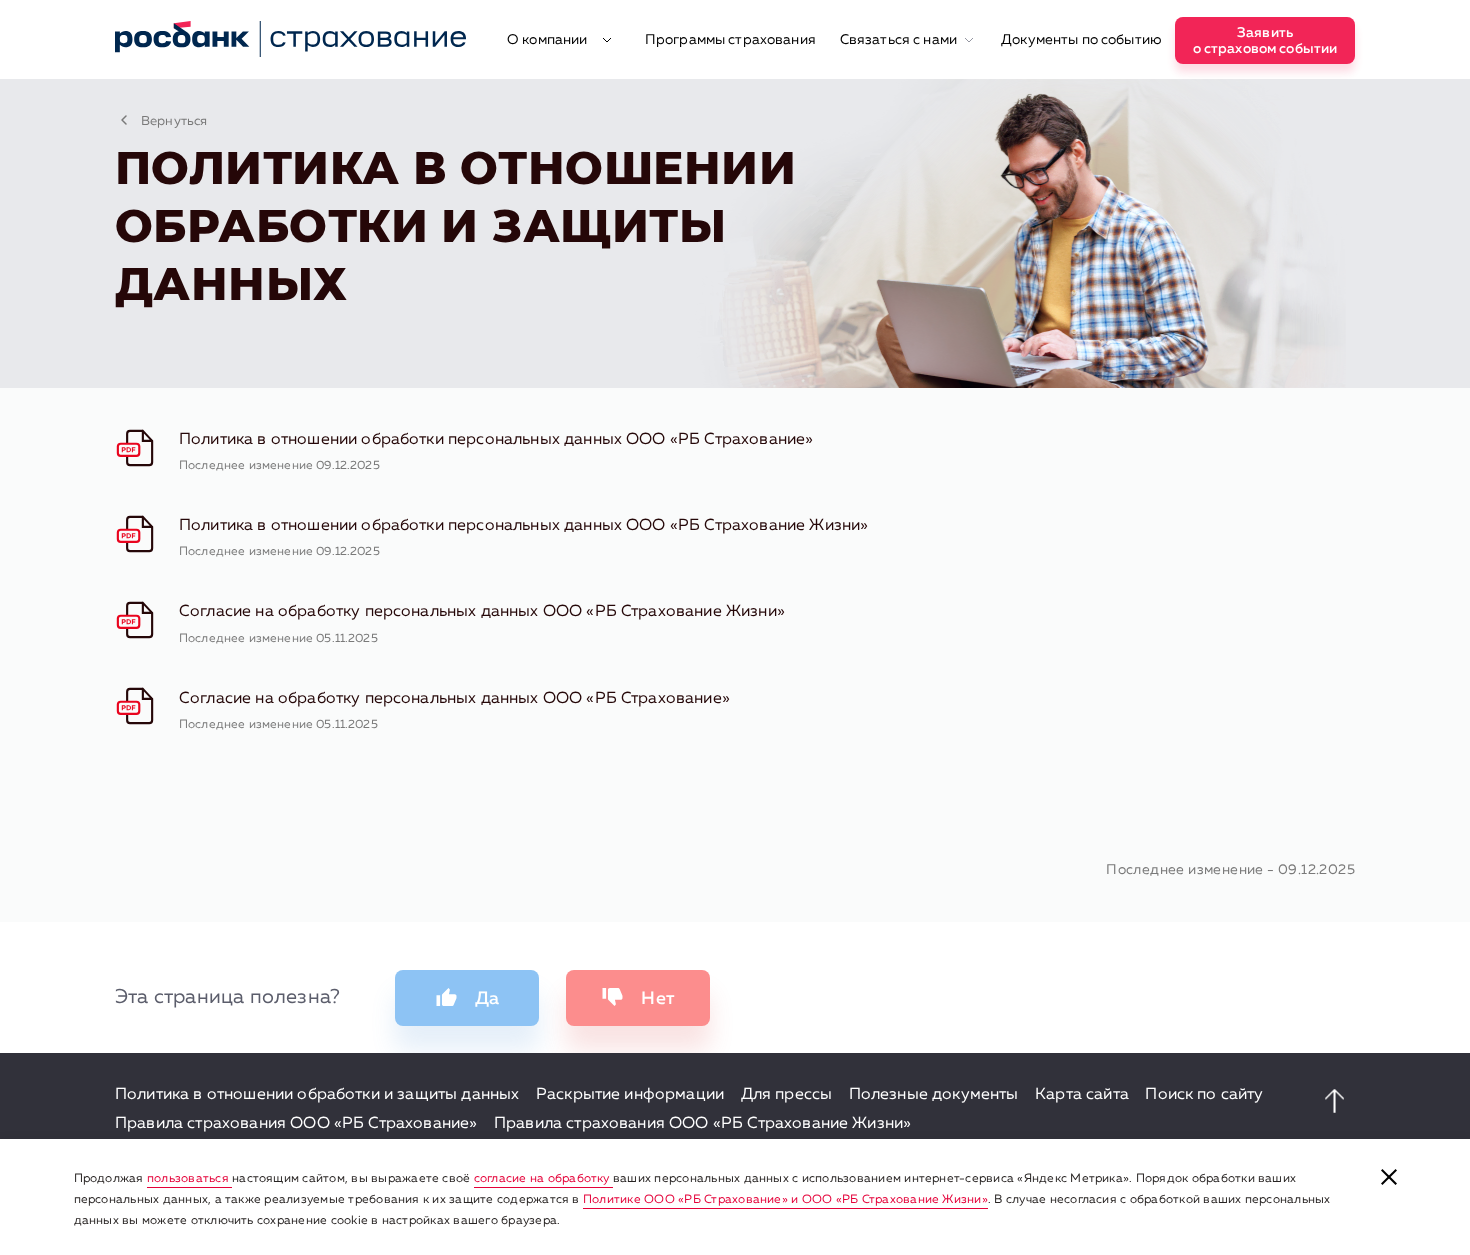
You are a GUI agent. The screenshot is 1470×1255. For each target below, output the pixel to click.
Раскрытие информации (630, 1095)
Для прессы (787, 1095)
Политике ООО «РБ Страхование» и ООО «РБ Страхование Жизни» (785, 1200)
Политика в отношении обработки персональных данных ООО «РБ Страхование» (496, 440)
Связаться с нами (900, 40)
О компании (549, 40)
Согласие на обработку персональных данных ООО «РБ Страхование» (454, 699)
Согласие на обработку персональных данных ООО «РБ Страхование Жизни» (482, 612)
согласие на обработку (543, 1179)
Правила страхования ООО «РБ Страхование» (296, 1124)
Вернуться (174, 121)
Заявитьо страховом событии (1265, 41)
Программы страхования (730, 40)
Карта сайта (1082, 1095)
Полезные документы (934, 1095)
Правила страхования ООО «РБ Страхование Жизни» (702, 1124)
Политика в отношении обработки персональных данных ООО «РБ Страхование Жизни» (523, 526)
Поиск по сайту (1204, 1095)
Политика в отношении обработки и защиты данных (317, 1095)
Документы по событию (1081, 40)
